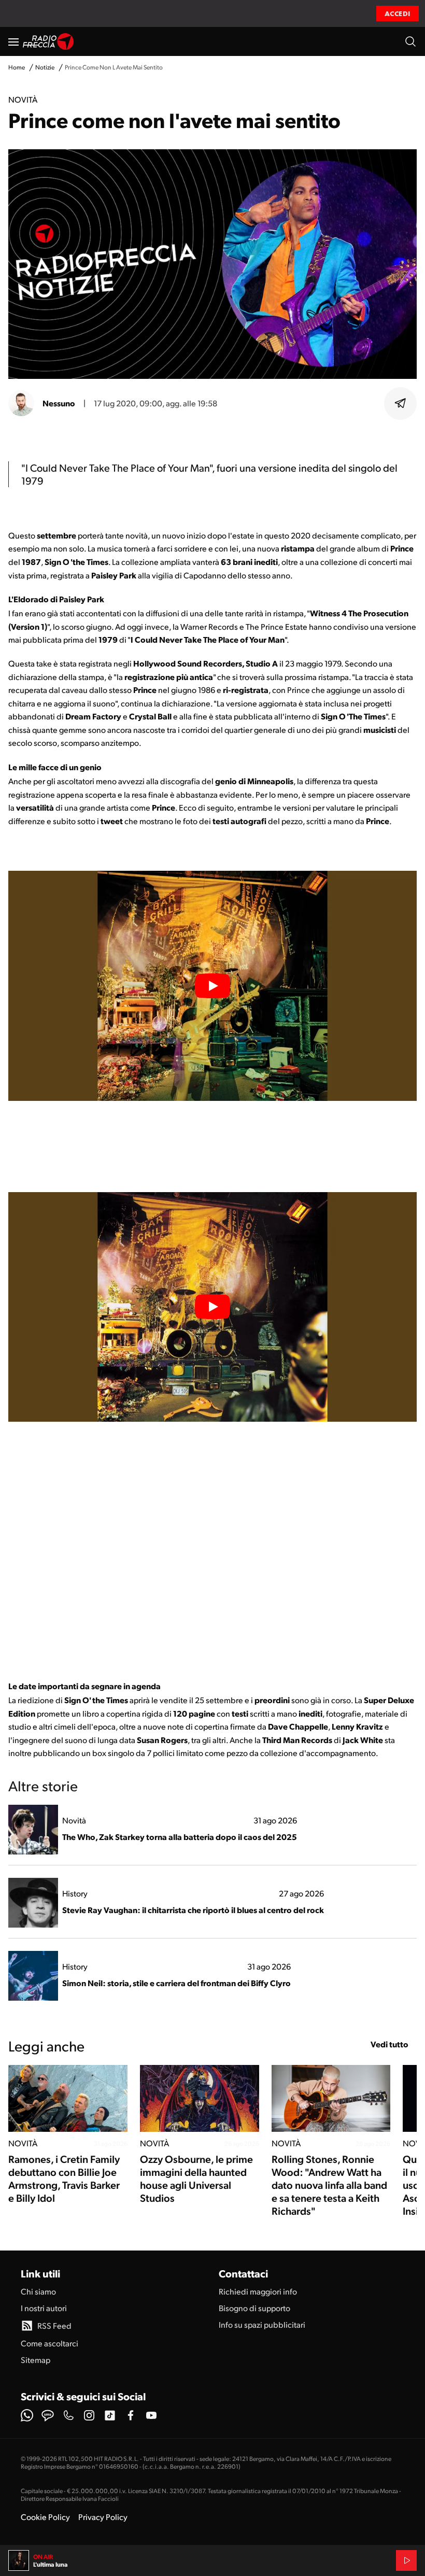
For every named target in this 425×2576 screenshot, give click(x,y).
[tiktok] (110, 2415)
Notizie (45, 67)
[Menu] (13, 41)
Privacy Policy (103, 2517)
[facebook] (131, 2415)
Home (17, 67)
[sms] (48, 2415)
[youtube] (151, 2415)
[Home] (48, 41)
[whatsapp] (27, 2415)
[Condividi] (401, 403)
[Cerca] (410, 41)
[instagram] (89, 2415)
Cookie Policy (45, 2517)
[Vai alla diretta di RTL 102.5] (406, 2560)
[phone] (68, 2415)
